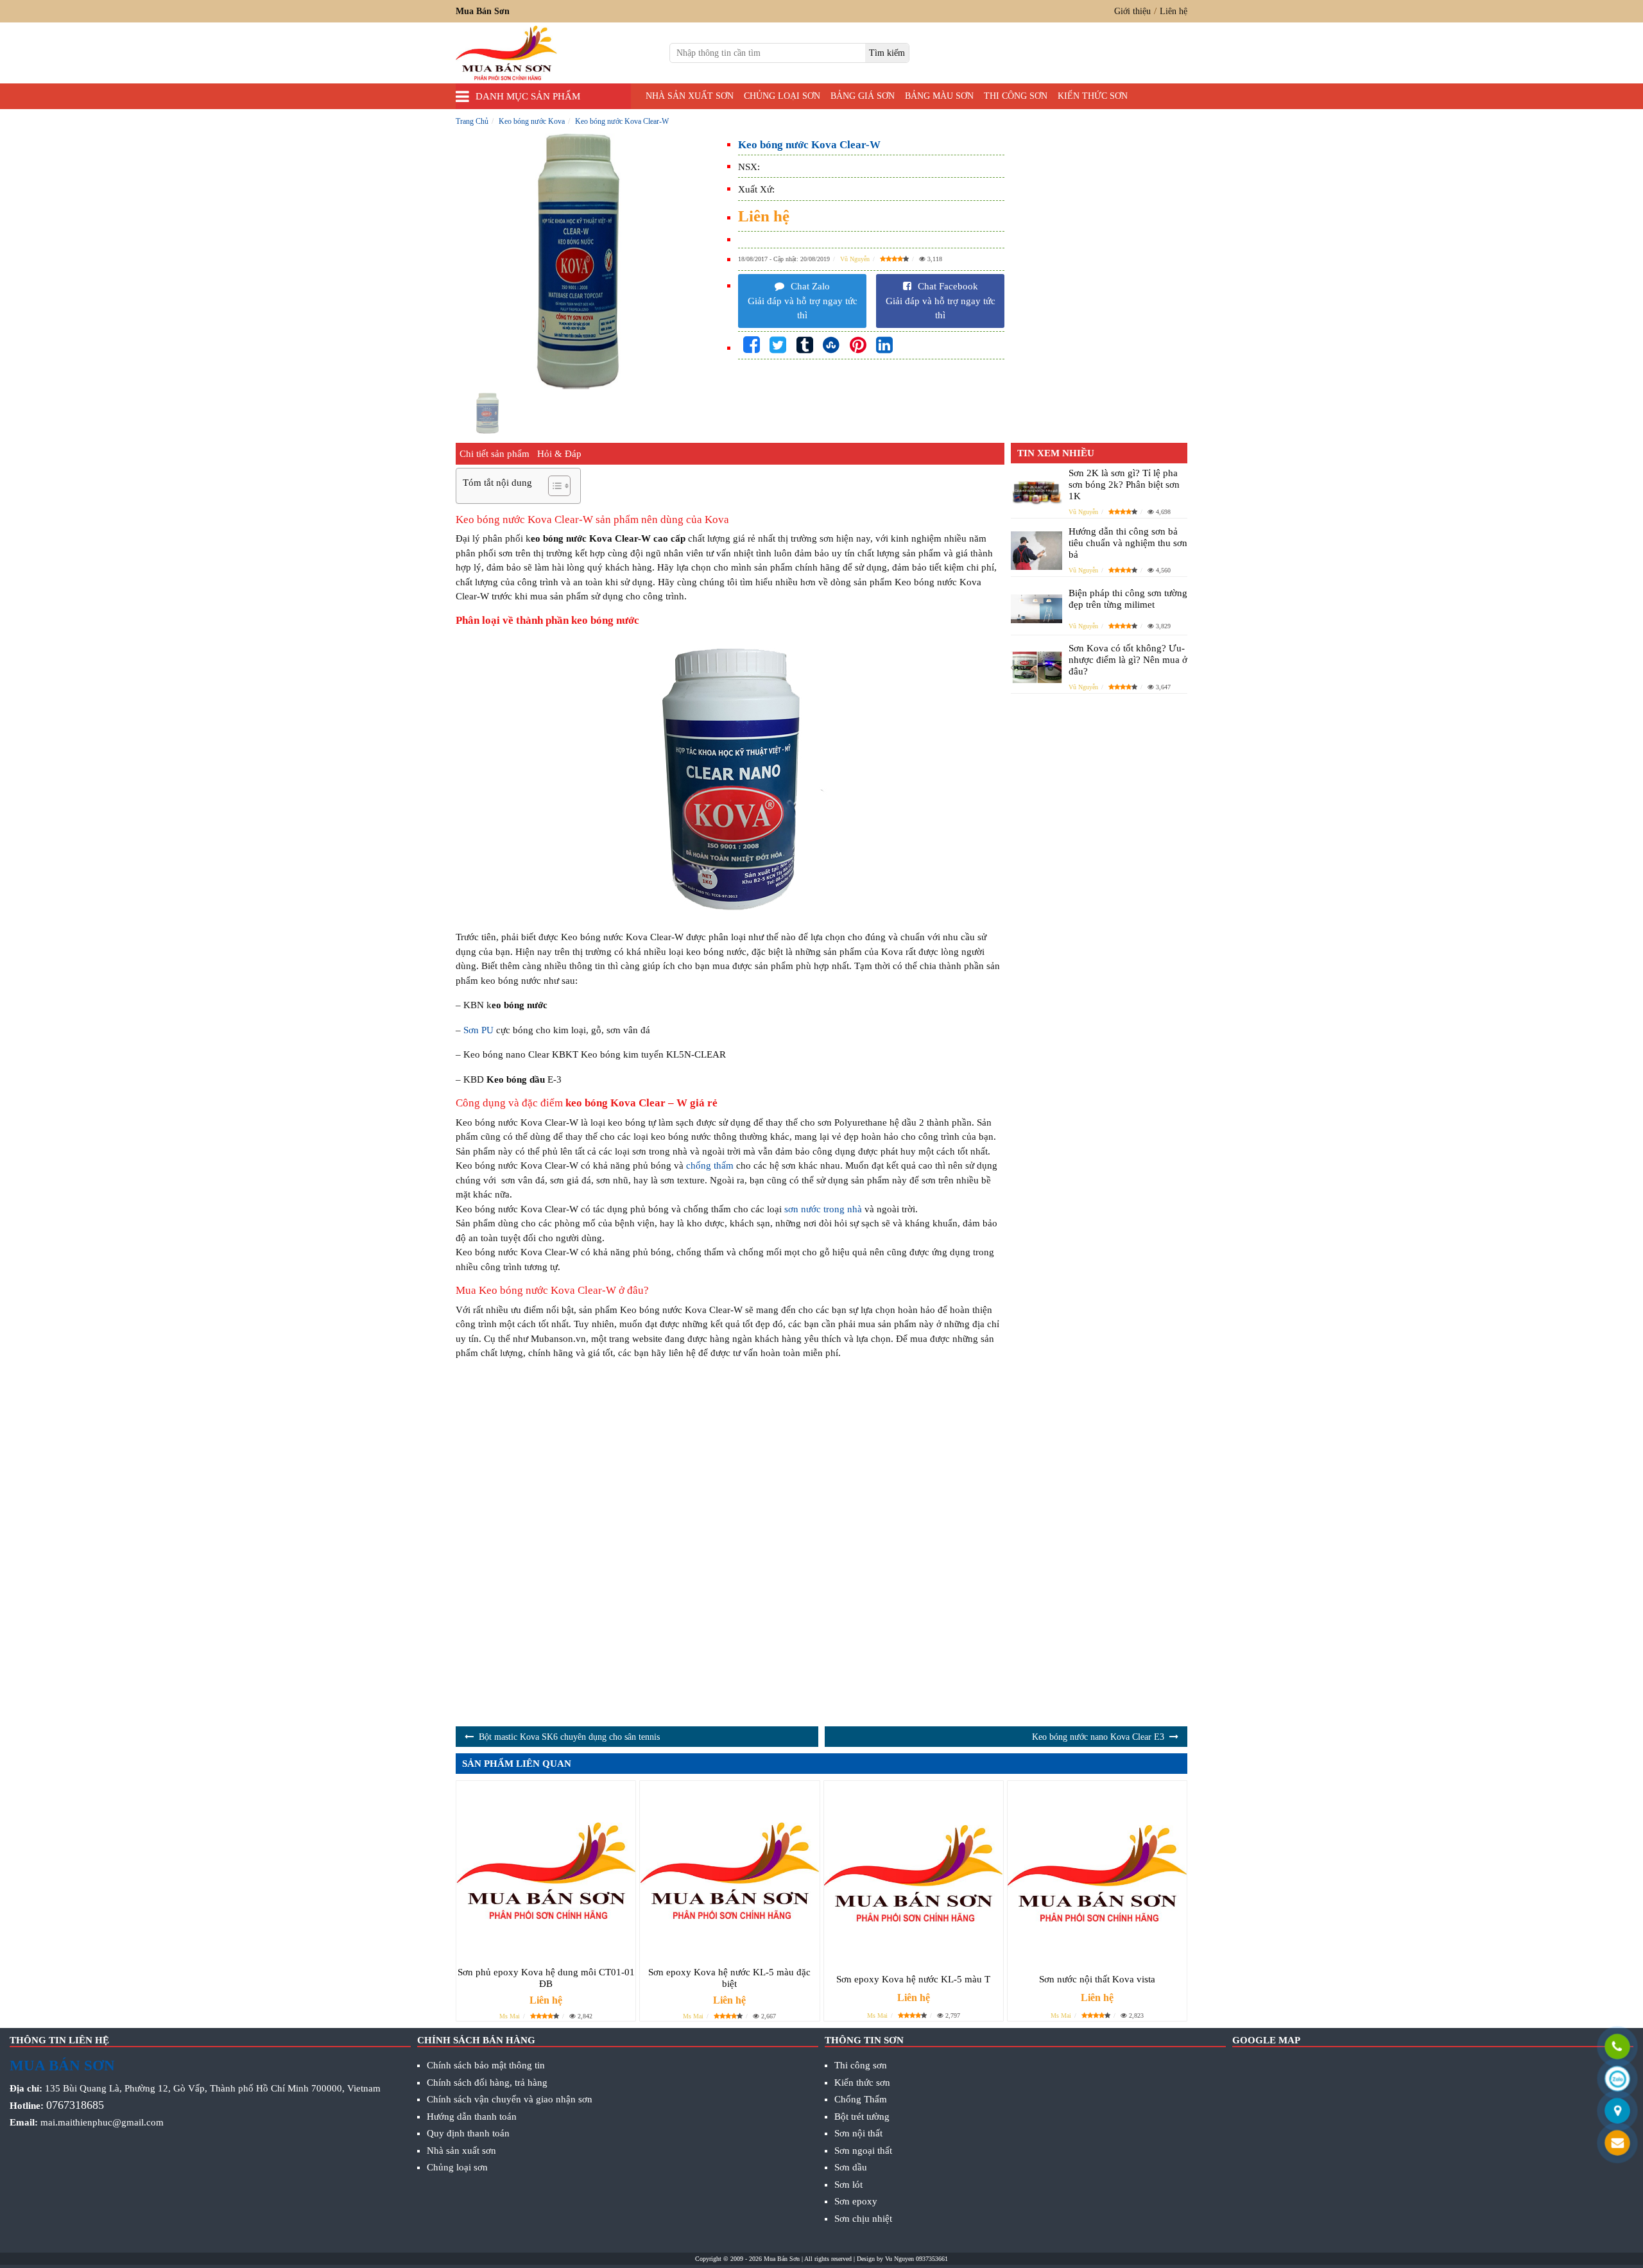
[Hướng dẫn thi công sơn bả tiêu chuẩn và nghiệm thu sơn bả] (1037, 551)
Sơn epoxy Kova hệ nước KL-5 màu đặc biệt (729, 1978)
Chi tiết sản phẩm (495, 454)
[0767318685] (1617, 2048)
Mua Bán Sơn (782, 2259)
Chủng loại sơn (782, 96)
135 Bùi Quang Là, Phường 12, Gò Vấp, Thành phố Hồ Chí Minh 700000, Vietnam (213, 2088)
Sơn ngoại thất (863, 2151)
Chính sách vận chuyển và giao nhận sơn (510, 2099)
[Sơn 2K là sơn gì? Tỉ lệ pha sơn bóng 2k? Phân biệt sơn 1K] (1037, 492)
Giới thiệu (1132, 11)
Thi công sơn (1016, 96)
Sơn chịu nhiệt (863, 2219)
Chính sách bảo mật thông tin (486, 2065)
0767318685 (75, 2105)
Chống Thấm (861, 2099)
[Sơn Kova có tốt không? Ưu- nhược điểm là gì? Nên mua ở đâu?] (1037, 667)
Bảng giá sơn (863, 96)
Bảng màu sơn (939, 96)
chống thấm (710, 1165)
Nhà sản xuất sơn (690, 96)
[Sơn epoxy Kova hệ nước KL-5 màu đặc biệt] (729, 1870)
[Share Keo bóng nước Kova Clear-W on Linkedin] (884, 346)
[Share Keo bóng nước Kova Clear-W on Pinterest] (858, 346)
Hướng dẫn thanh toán (472, 2117)
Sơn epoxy (856, 2201)
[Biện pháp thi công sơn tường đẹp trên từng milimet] (1037, 609)
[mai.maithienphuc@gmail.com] (1617, 2144)
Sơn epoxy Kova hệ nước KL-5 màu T (913, 1979)
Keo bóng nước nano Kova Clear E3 (1098, 1737)
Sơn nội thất (858, 2133)
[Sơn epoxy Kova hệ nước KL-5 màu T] (914, 1874)
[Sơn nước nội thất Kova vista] (1097, 1874)
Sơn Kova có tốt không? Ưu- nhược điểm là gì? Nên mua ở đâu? (1128, 660)
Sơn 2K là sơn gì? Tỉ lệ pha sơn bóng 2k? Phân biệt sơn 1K (1124, 485)
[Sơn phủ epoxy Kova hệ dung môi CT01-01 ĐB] (546, 1870)
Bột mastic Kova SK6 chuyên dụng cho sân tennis (569, 1737)
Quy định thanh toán (468, 2133)
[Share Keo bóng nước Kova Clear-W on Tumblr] (805, 346)
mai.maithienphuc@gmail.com (102, 2122)
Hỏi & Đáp (559, 454)
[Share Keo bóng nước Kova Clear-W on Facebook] (752, 346)
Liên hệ (1174, 11)
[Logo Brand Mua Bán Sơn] (506, 53)
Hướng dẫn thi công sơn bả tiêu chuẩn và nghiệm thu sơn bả (1128, 543)
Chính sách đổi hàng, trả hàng (487, 2083)
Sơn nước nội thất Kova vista (1097, 1979)
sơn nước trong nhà (823, 1209)
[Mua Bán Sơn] (1617, 2112)
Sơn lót (848, 2185)
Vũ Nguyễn (855, 259)
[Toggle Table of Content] (553, 486)
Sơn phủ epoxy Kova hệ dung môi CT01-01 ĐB (546, 1978)
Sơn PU (478, 1030)
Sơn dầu (851, 2167)
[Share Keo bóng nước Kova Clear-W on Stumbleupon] (831, 346)
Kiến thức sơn (1093, 96)
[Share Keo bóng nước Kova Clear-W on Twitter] (778, 346)
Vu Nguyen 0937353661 (916, 2259)
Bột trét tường (862, 2117)
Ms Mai (510, 2016)
